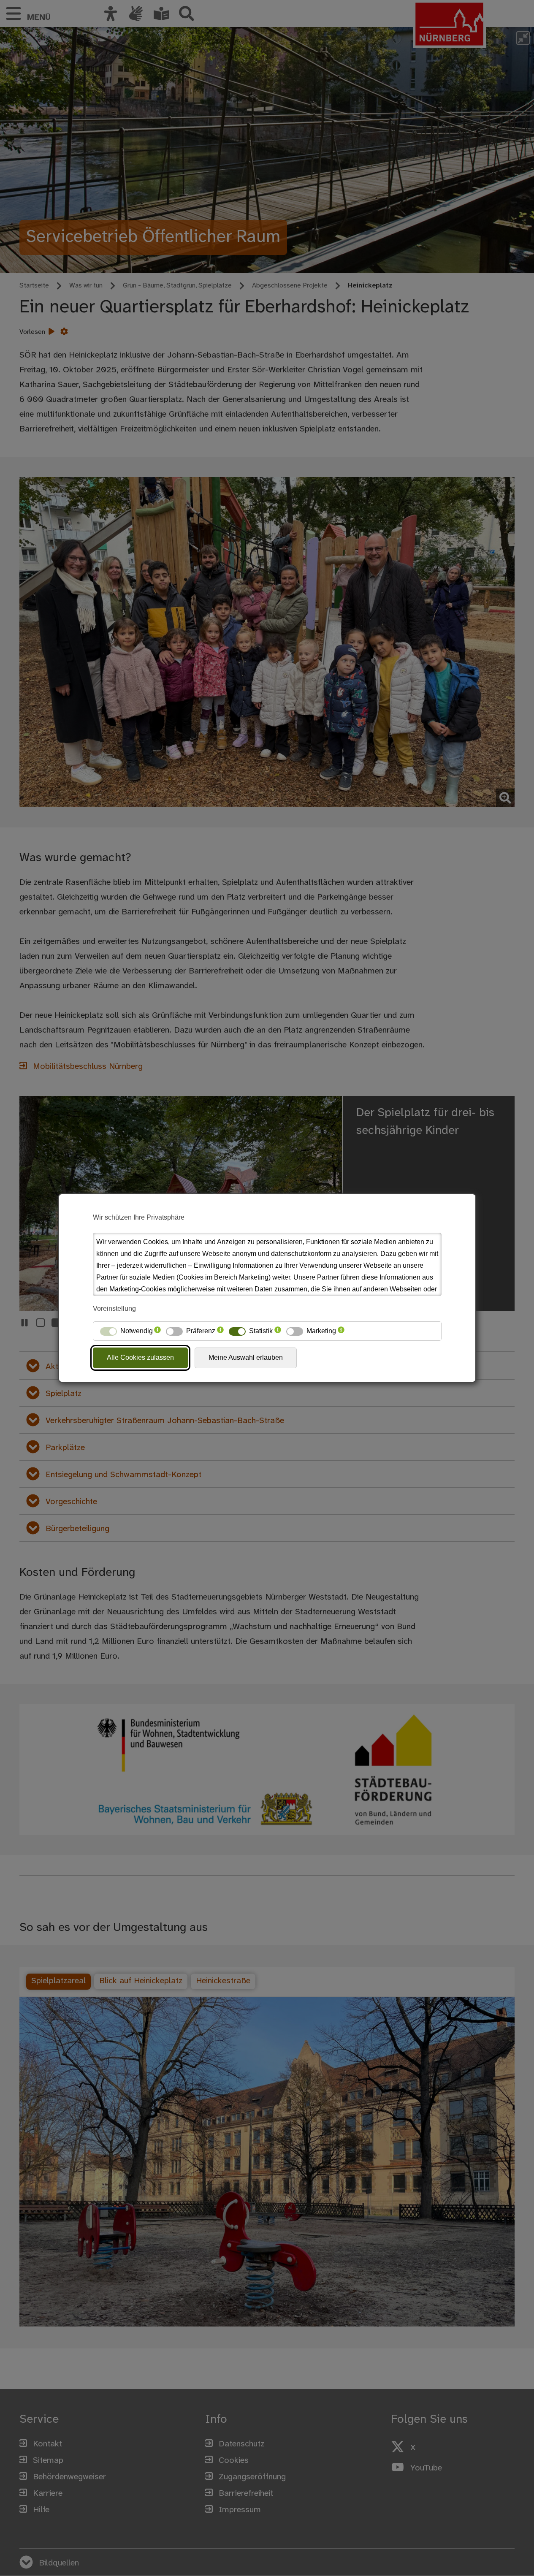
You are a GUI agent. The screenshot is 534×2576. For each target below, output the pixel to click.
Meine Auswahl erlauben (246, 1357)
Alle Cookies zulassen (140, 1357)
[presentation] (157, 1331)
